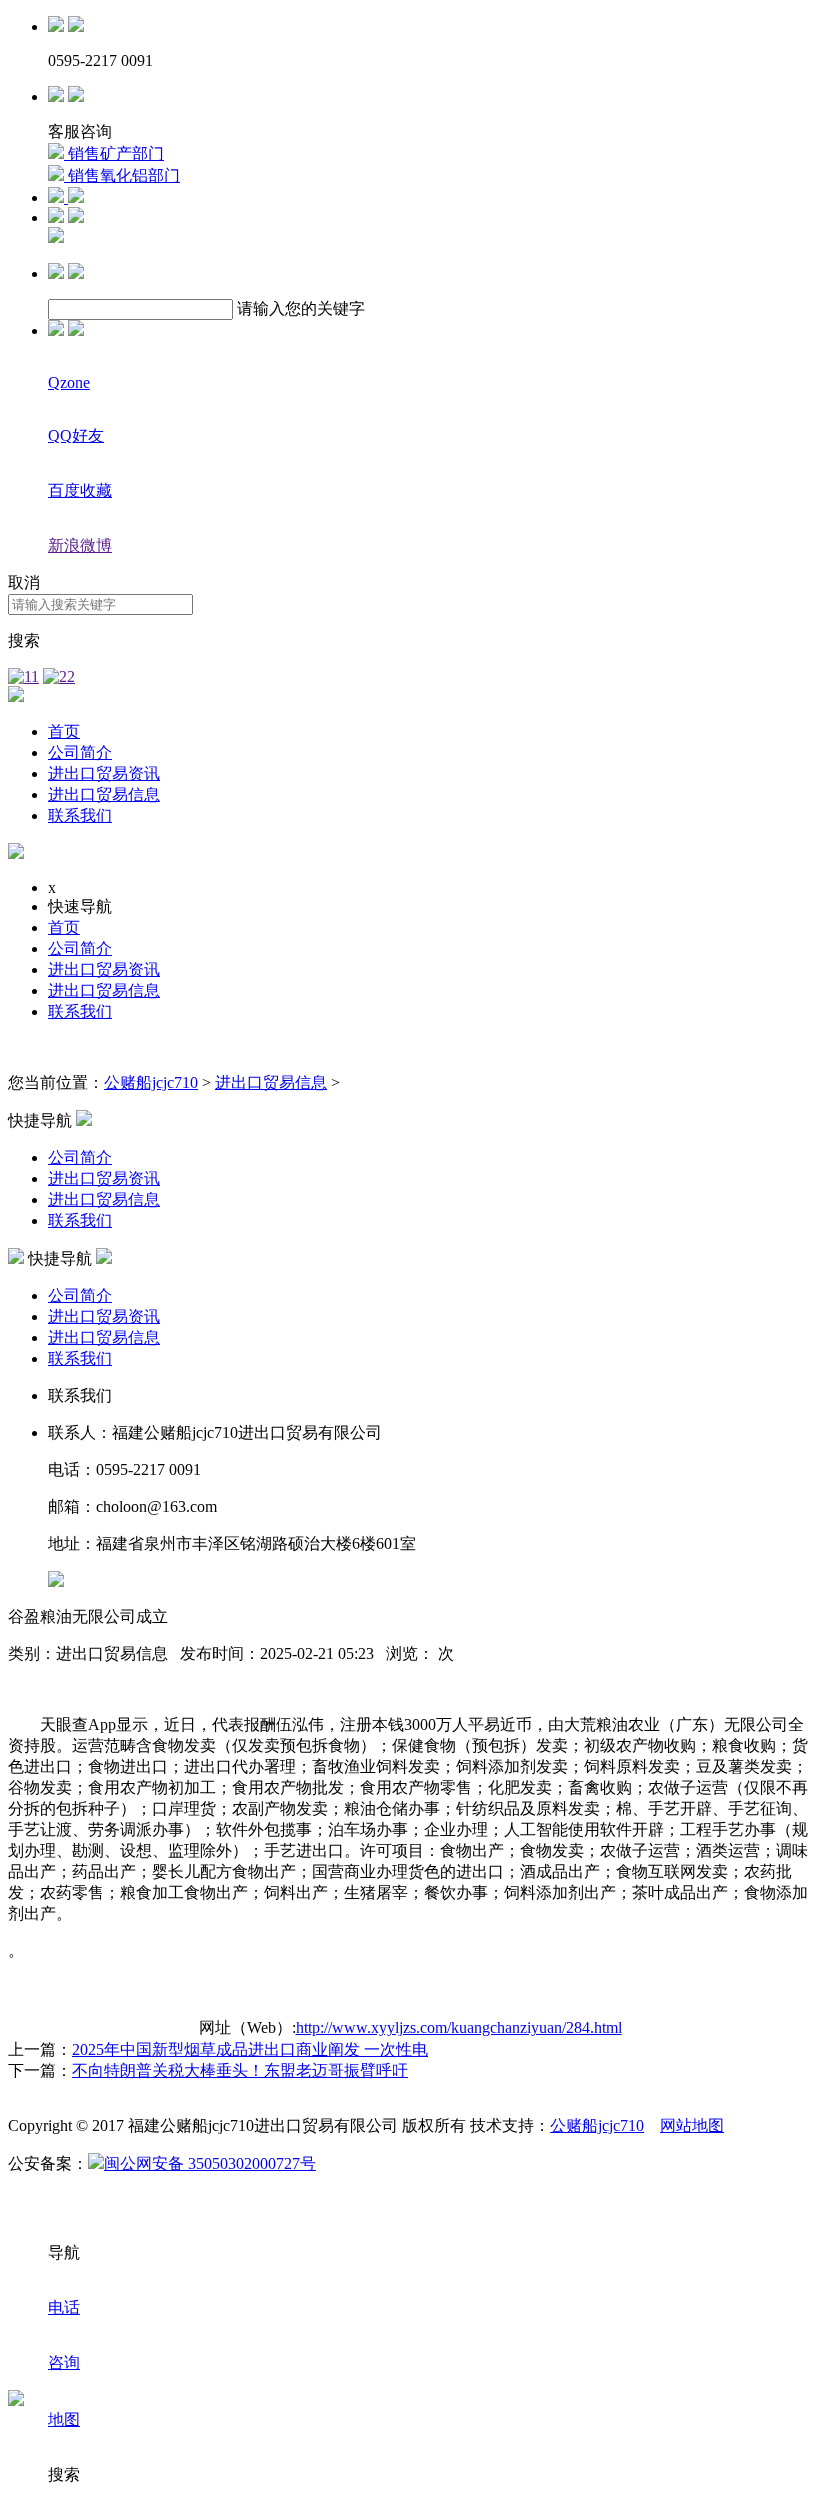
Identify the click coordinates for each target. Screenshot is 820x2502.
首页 (64, 731)
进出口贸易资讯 (104, 773)
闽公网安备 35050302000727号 (210, 2163)
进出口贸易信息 (104, 794)
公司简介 (80, 752)
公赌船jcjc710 (151, 1082)
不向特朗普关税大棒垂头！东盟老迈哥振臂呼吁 (240, 2070)
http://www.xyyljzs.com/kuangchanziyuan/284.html (459, 2027)
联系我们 (80, 815)
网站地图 (692, 2125)
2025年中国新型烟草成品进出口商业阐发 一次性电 (250, 2049)
